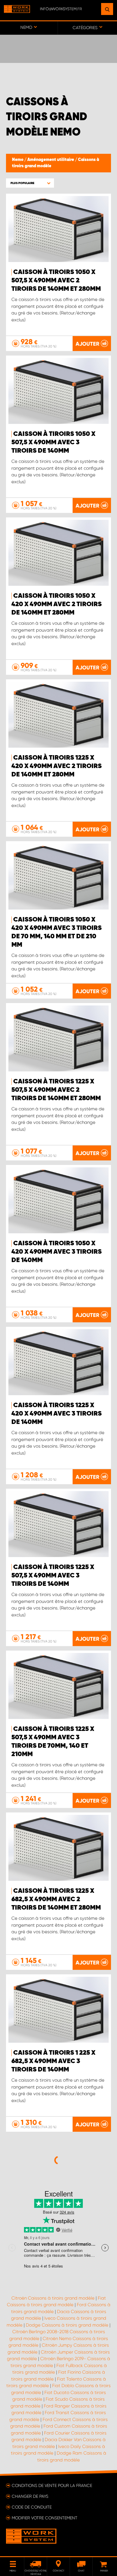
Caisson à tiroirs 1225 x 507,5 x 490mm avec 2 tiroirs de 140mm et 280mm (56, 1090)
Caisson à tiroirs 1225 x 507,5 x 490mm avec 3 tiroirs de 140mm (53, 1576)
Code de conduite (32, 2507)
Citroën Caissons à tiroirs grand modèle (53, 2298)
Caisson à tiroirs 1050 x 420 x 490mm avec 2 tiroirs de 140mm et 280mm (57, 604)
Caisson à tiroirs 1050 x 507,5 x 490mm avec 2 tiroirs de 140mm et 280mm (56, 281)
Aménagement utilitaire (51, 160)
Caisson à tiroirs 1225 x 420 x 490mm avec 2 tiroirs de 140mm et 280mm (57, 766)
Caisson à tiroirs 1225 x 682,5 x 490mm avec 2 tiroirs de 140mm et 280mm (56, 1899)
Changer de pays (30, 2496)
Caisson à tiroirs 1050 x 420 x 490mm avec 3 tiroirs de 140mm (57, 1252)
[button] (30, 183)
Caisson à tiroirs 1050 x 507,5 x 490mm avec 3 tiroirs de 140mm (53, 442)
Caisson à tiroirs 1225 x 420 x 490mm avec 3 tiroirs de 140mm (57, 1414)
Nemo (18, 160)
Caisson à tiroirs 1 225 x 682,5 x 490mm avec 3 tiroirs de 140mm (53, 2061)
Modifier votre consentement (45, 2518)
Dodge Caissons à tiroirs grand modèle (67, 2325)
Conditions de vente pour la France (52, 2485)
